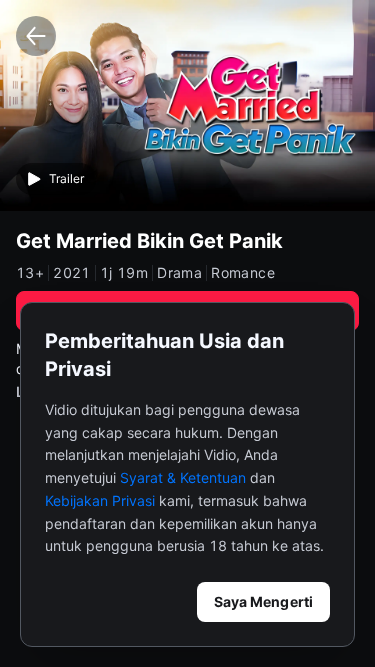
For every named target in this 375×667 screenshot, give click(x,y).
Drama (179, 273)
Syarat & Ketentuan (183, 477)
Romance (243, 273)
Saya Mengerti (263, 601)
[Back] (36, 36)
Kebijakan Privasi (100, 500)
